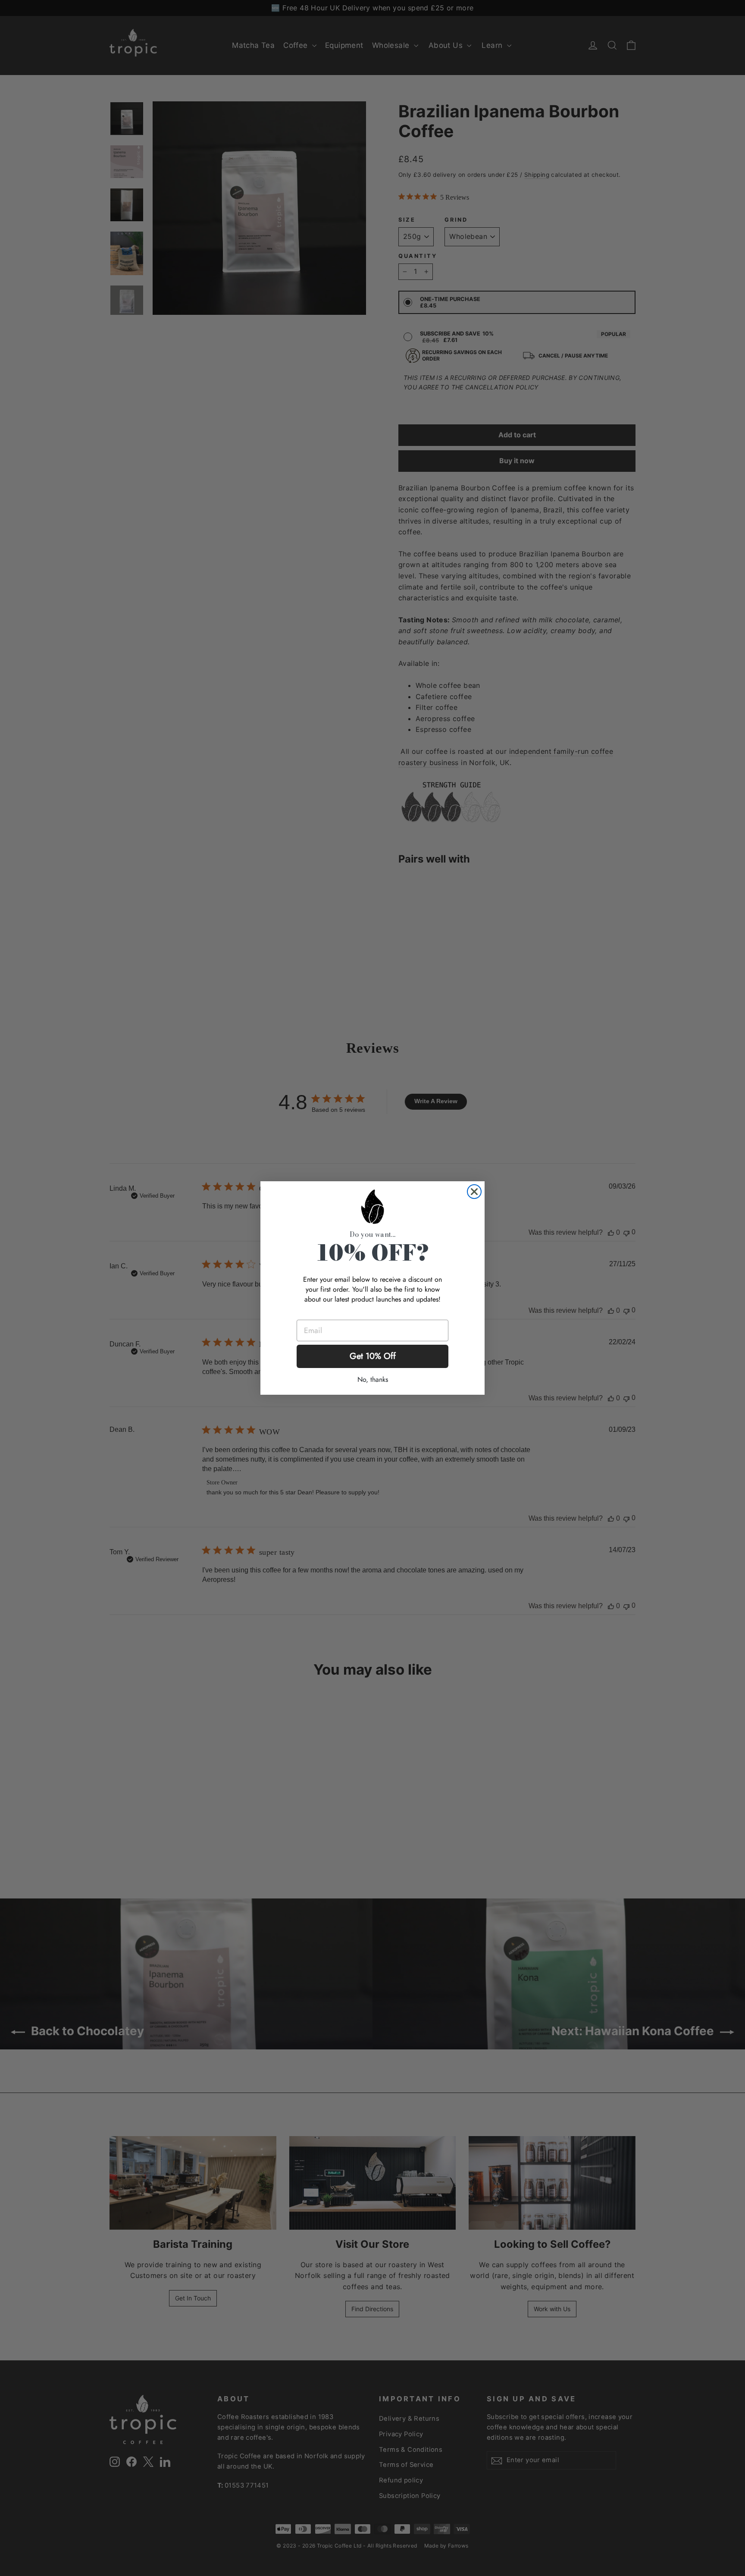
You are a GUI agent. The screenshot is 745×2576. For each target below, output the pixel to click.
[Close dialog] (474, 1192)
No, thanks (373, 1379)
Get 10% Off (373, 1356)
